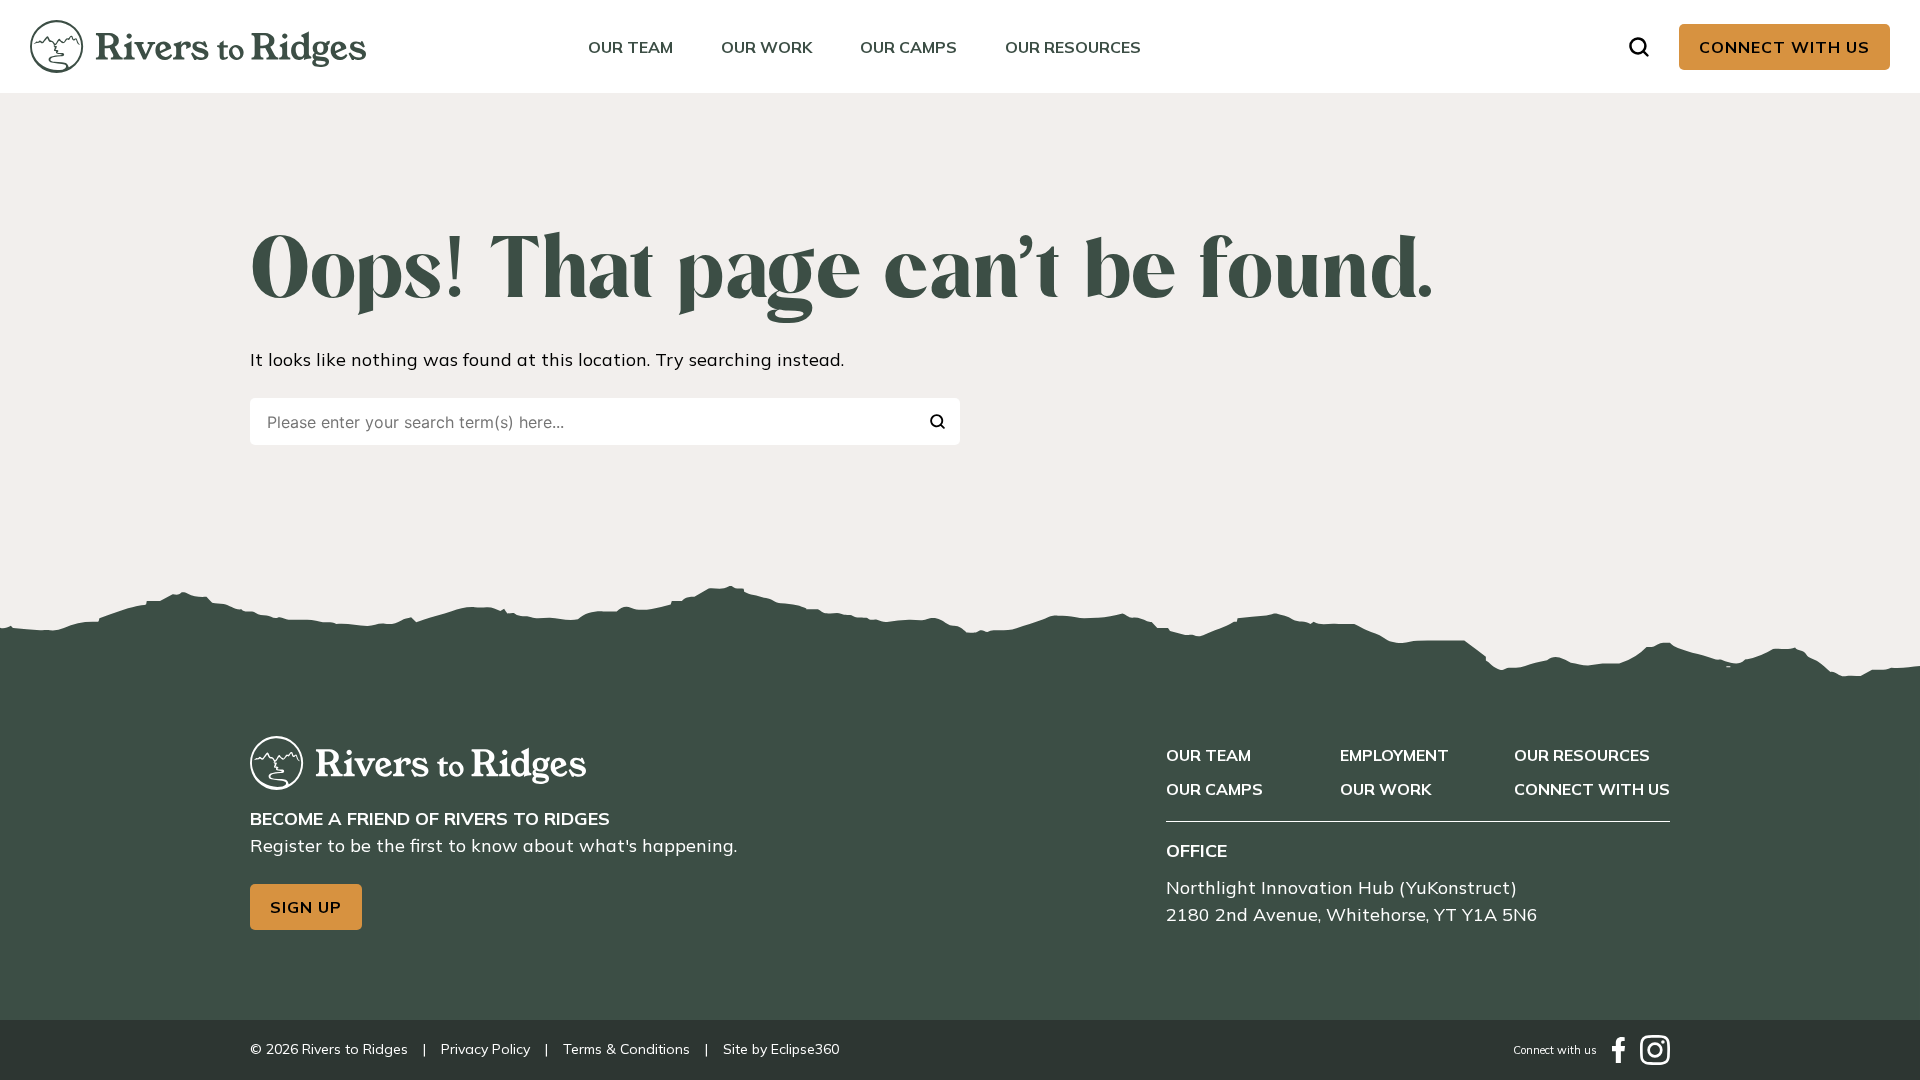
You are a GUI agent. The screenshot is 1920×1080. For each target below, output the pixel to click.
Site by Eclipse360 (781, 1049)
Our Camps (908, 47)
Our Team (630, 47)
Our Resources (1073, 47)
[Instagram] (1655, 1050)
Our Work (766, 47)
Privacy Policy (485, 1049)
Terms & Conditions (626, 1049)
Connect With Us (1784, 47)
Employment (1394, 755)
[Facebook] (1618, 1050)
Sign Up (306, 907)
